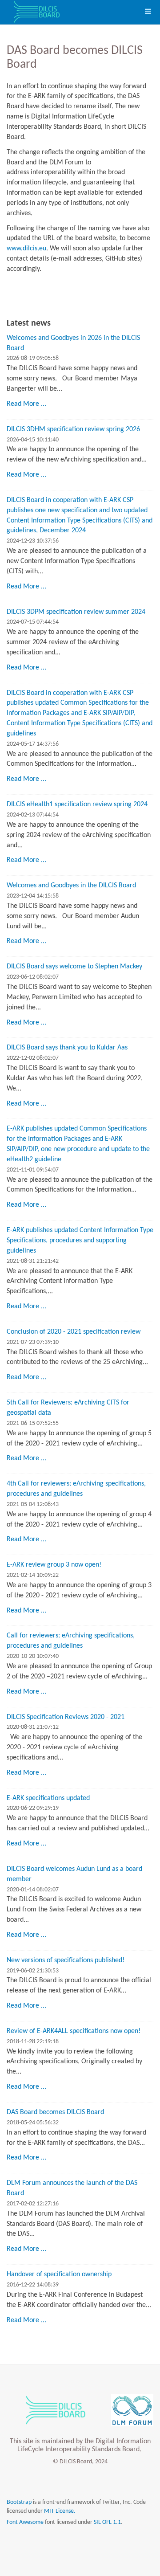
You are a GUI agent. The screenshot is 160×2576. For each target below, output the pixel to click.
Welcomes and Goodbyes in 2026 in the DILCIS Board (73, 343)
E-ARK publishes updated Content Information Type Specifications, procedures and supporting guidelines (80, 1241)
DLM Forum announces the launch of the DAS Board (72, 2188)
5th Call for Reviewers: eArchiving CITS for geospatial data (68, 1408)
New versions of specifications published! (66, 1960)
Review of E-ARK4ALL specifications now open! (74, 2031)
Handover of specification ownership (59, 2274)
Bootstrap (19, 2502)
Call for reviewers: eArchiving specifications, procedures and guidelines (71, 1641)
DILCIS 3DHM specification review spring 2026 (73, 429)
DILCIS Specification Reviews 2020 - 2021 (66, 1717)
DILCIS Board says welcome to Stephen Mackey (74, 967)
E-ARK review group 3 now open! (54, 1565)
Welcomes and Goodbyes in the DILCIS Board (71, 886)
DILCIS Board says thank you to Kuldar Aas (67, 1048)
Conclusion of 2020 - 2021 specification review (74, 1332)
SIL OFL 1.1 (107, 2522)
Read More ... (26, 404)
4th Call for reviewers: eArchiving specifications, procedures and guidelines (76, 1489)
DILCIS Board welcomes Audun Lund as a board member (74, 1874)
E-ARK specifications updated (48, 1798)
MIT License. (60, 2511)
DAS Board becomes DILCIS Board (55, 2112)
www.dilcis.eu (26, 249)
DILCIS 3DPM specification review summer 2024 (76, 612)
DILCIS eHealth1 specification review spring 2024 (77, 804)
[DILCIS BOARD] (36, 12)
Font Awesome (25, 2522)
